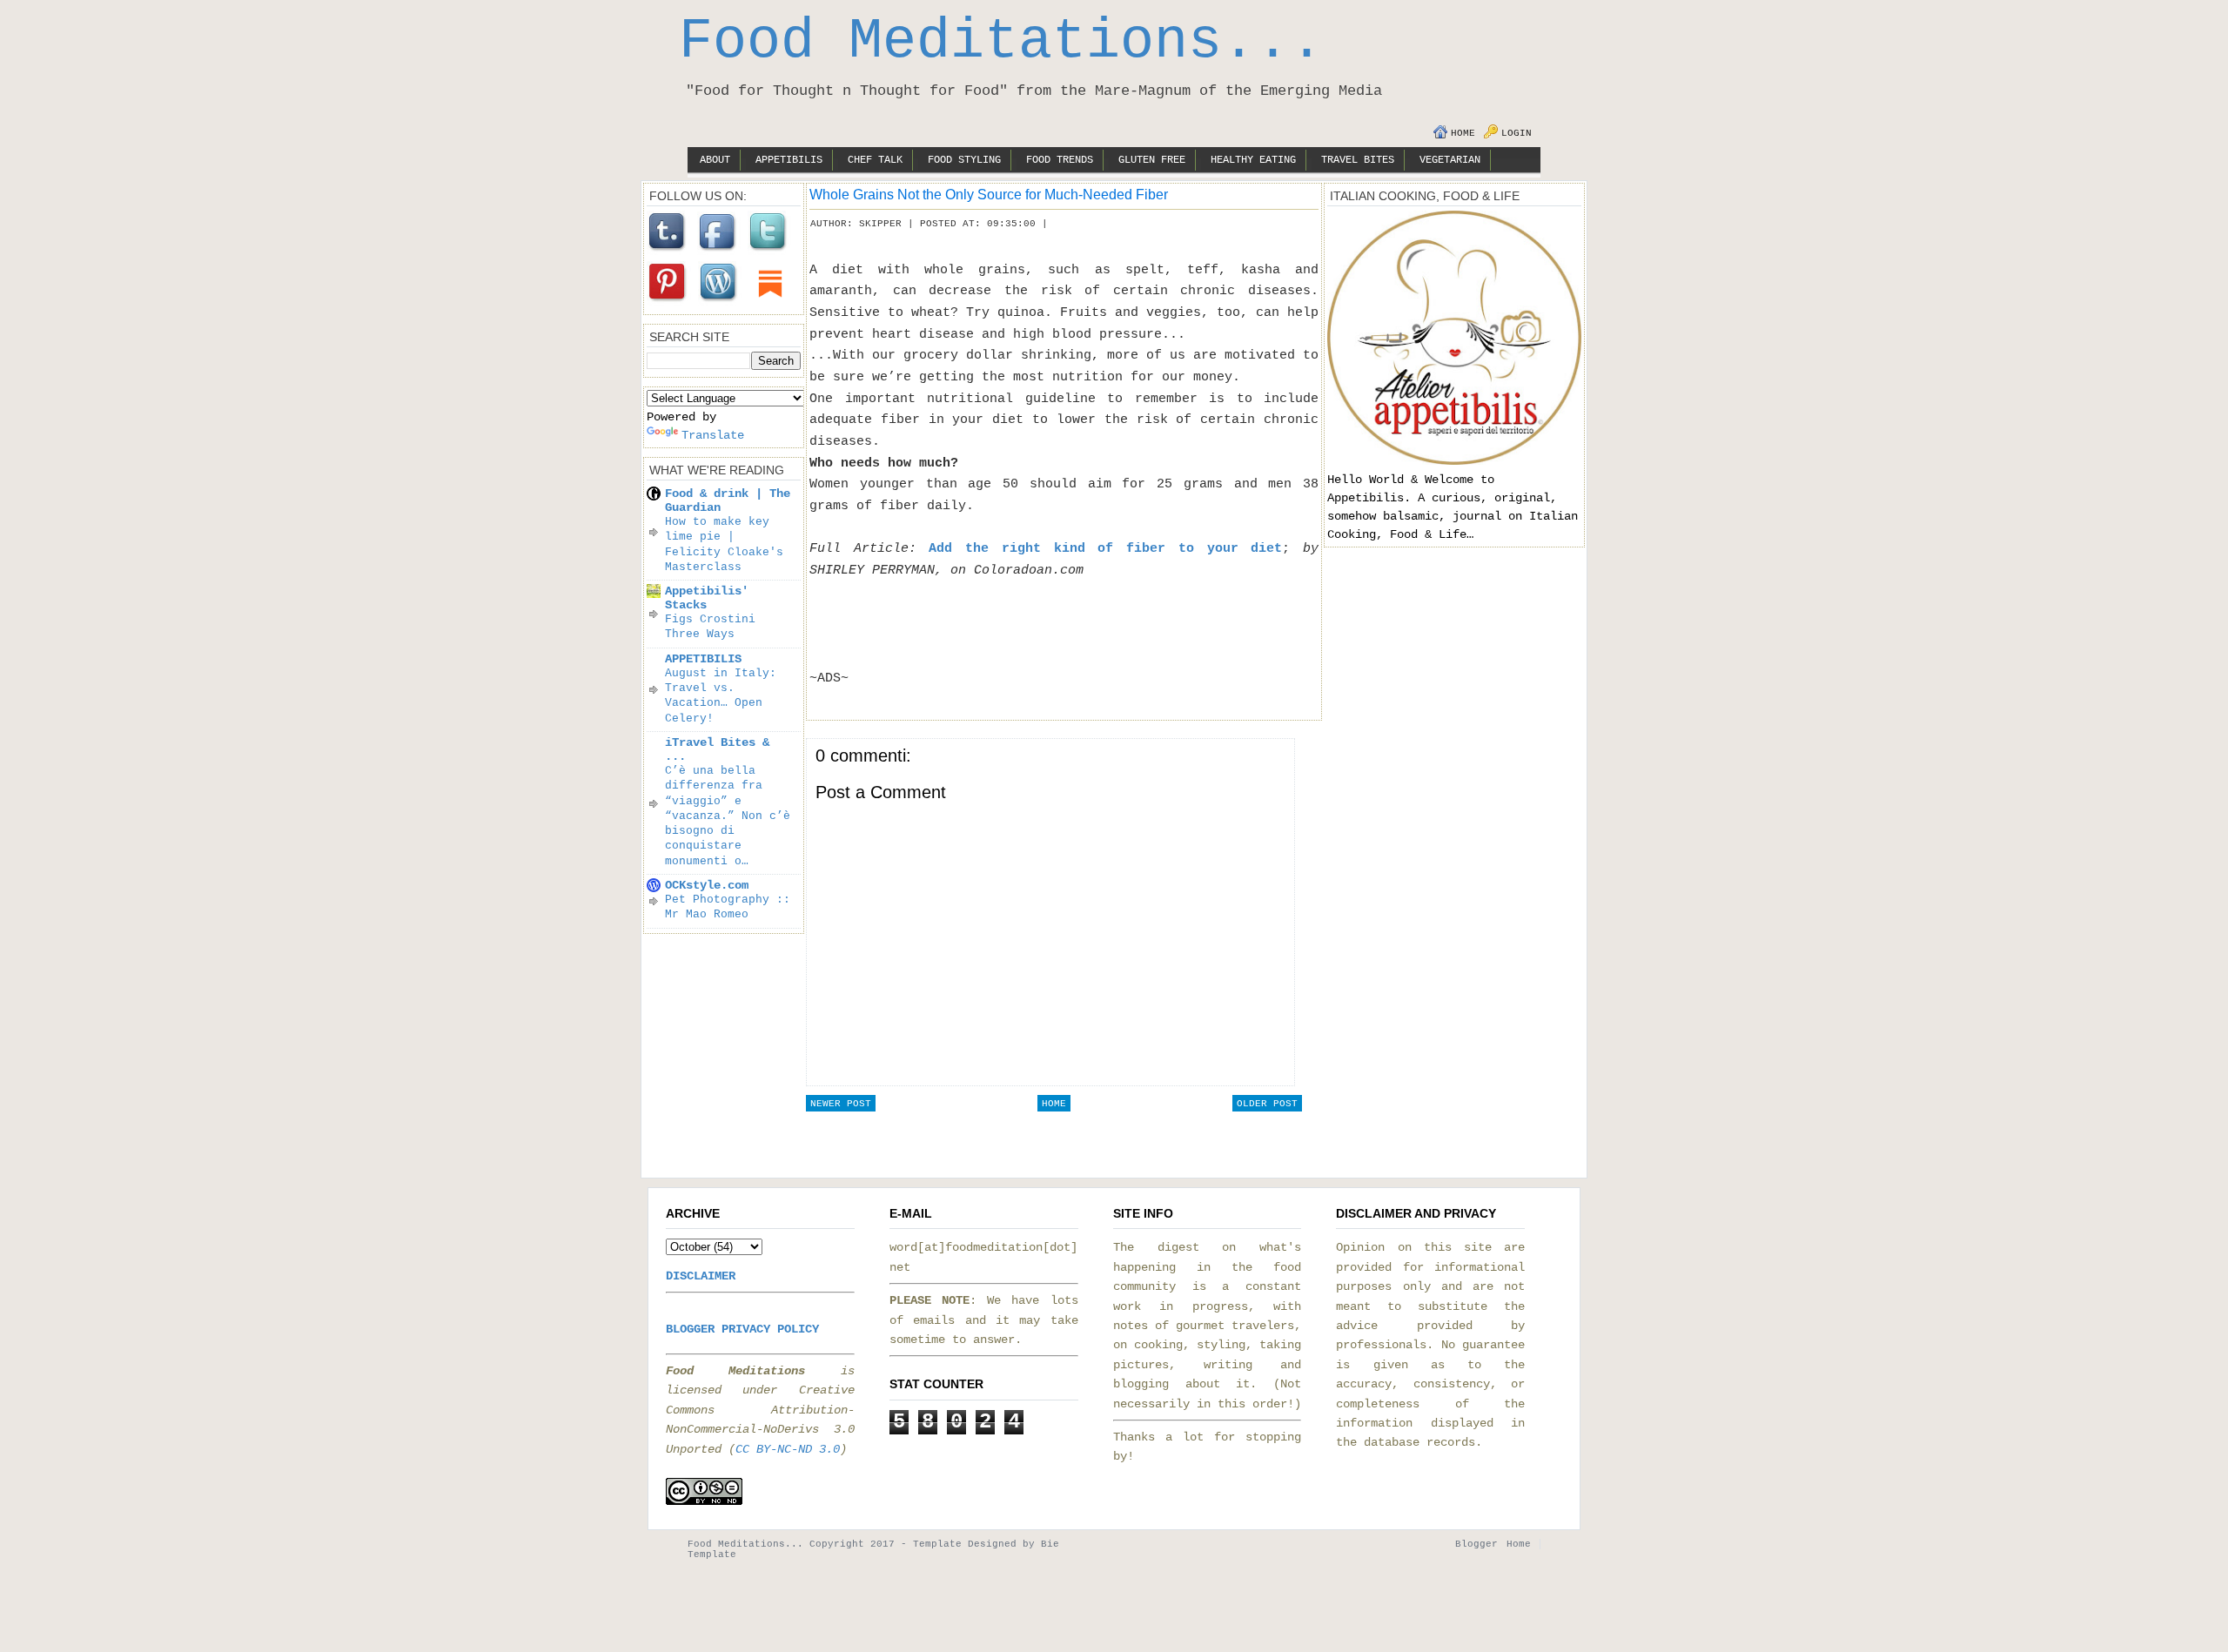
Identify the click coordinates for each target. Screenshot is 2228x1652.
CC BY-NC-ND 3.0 (788, 1449)
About (715, 160)
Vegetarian (1450, 160)
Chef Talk (875, 160)
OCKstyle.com (707, 885)
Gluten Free (1152, 160)
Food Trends (1060, 160)
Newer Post (841, 1104)
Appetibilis (789, 160)
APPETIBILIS (703, 659)
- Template (931, 1544)
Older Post (1267, 1104)
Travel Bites (1358, 160)
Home (1463, 133)
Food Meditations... (1001, 42)
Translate (713, 435)
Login (1517, 133)
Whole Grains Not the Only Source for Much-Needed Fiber (989, 194)
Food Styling (964, 160)
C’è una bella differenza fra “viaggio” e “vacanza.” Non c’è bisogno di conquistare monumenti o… (728, 816)
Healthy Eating (1253, 160)
